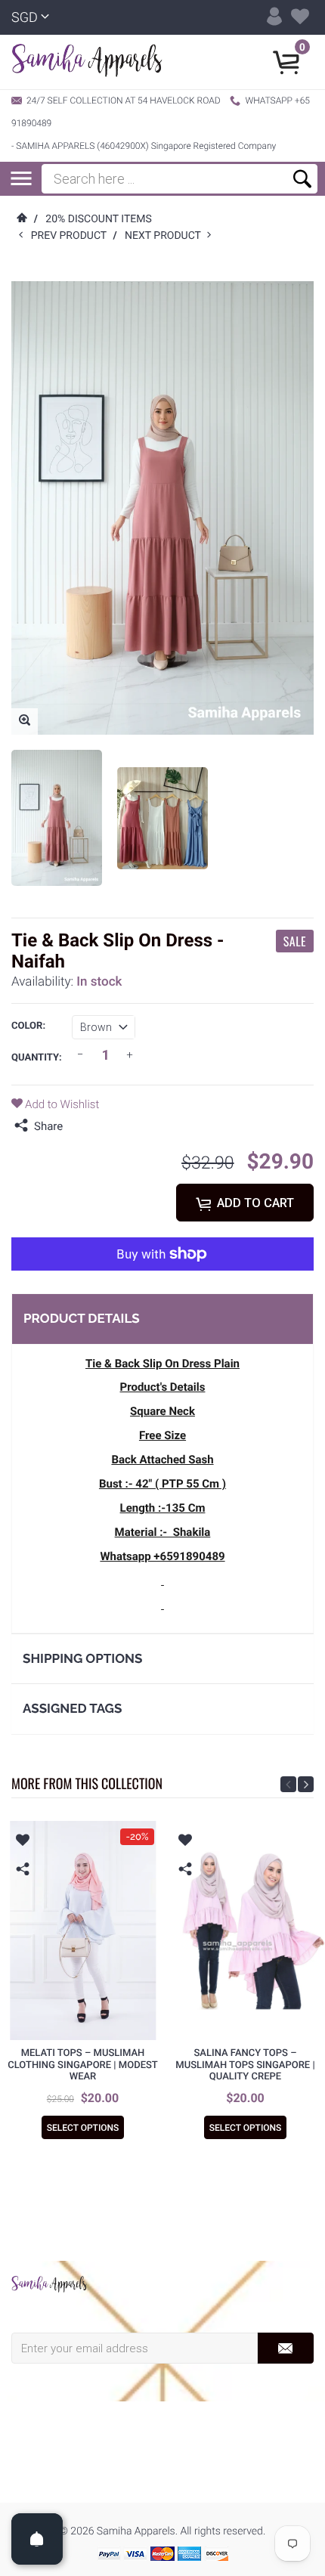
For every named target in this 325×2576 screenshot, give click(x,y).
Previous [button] (288, 1784)
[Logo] (87, 62)
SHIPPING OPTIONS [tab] (82, 1658)
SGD (25, 18)
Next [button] (306, 1784)
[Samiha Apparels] (49, 2284)
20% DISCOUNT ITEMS (98, 219)
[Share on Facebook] (78, 1126)
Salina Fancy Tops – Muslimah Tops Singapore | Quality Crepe (245, 2065)
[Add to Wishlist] (23, 1842)
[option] (57, 818)
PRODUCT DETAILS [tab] (82, 1318)
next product (166, 236)
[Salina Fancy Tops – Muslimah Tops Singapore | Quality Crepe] (245, 1930)
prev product (72, 236)
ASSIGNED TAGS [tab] (72, 1708)
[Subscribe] (285, 2348)
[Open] (37, 2539)
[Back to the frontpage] (21, 219)
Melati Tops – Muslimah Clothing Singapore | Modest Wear (83, 2065)
